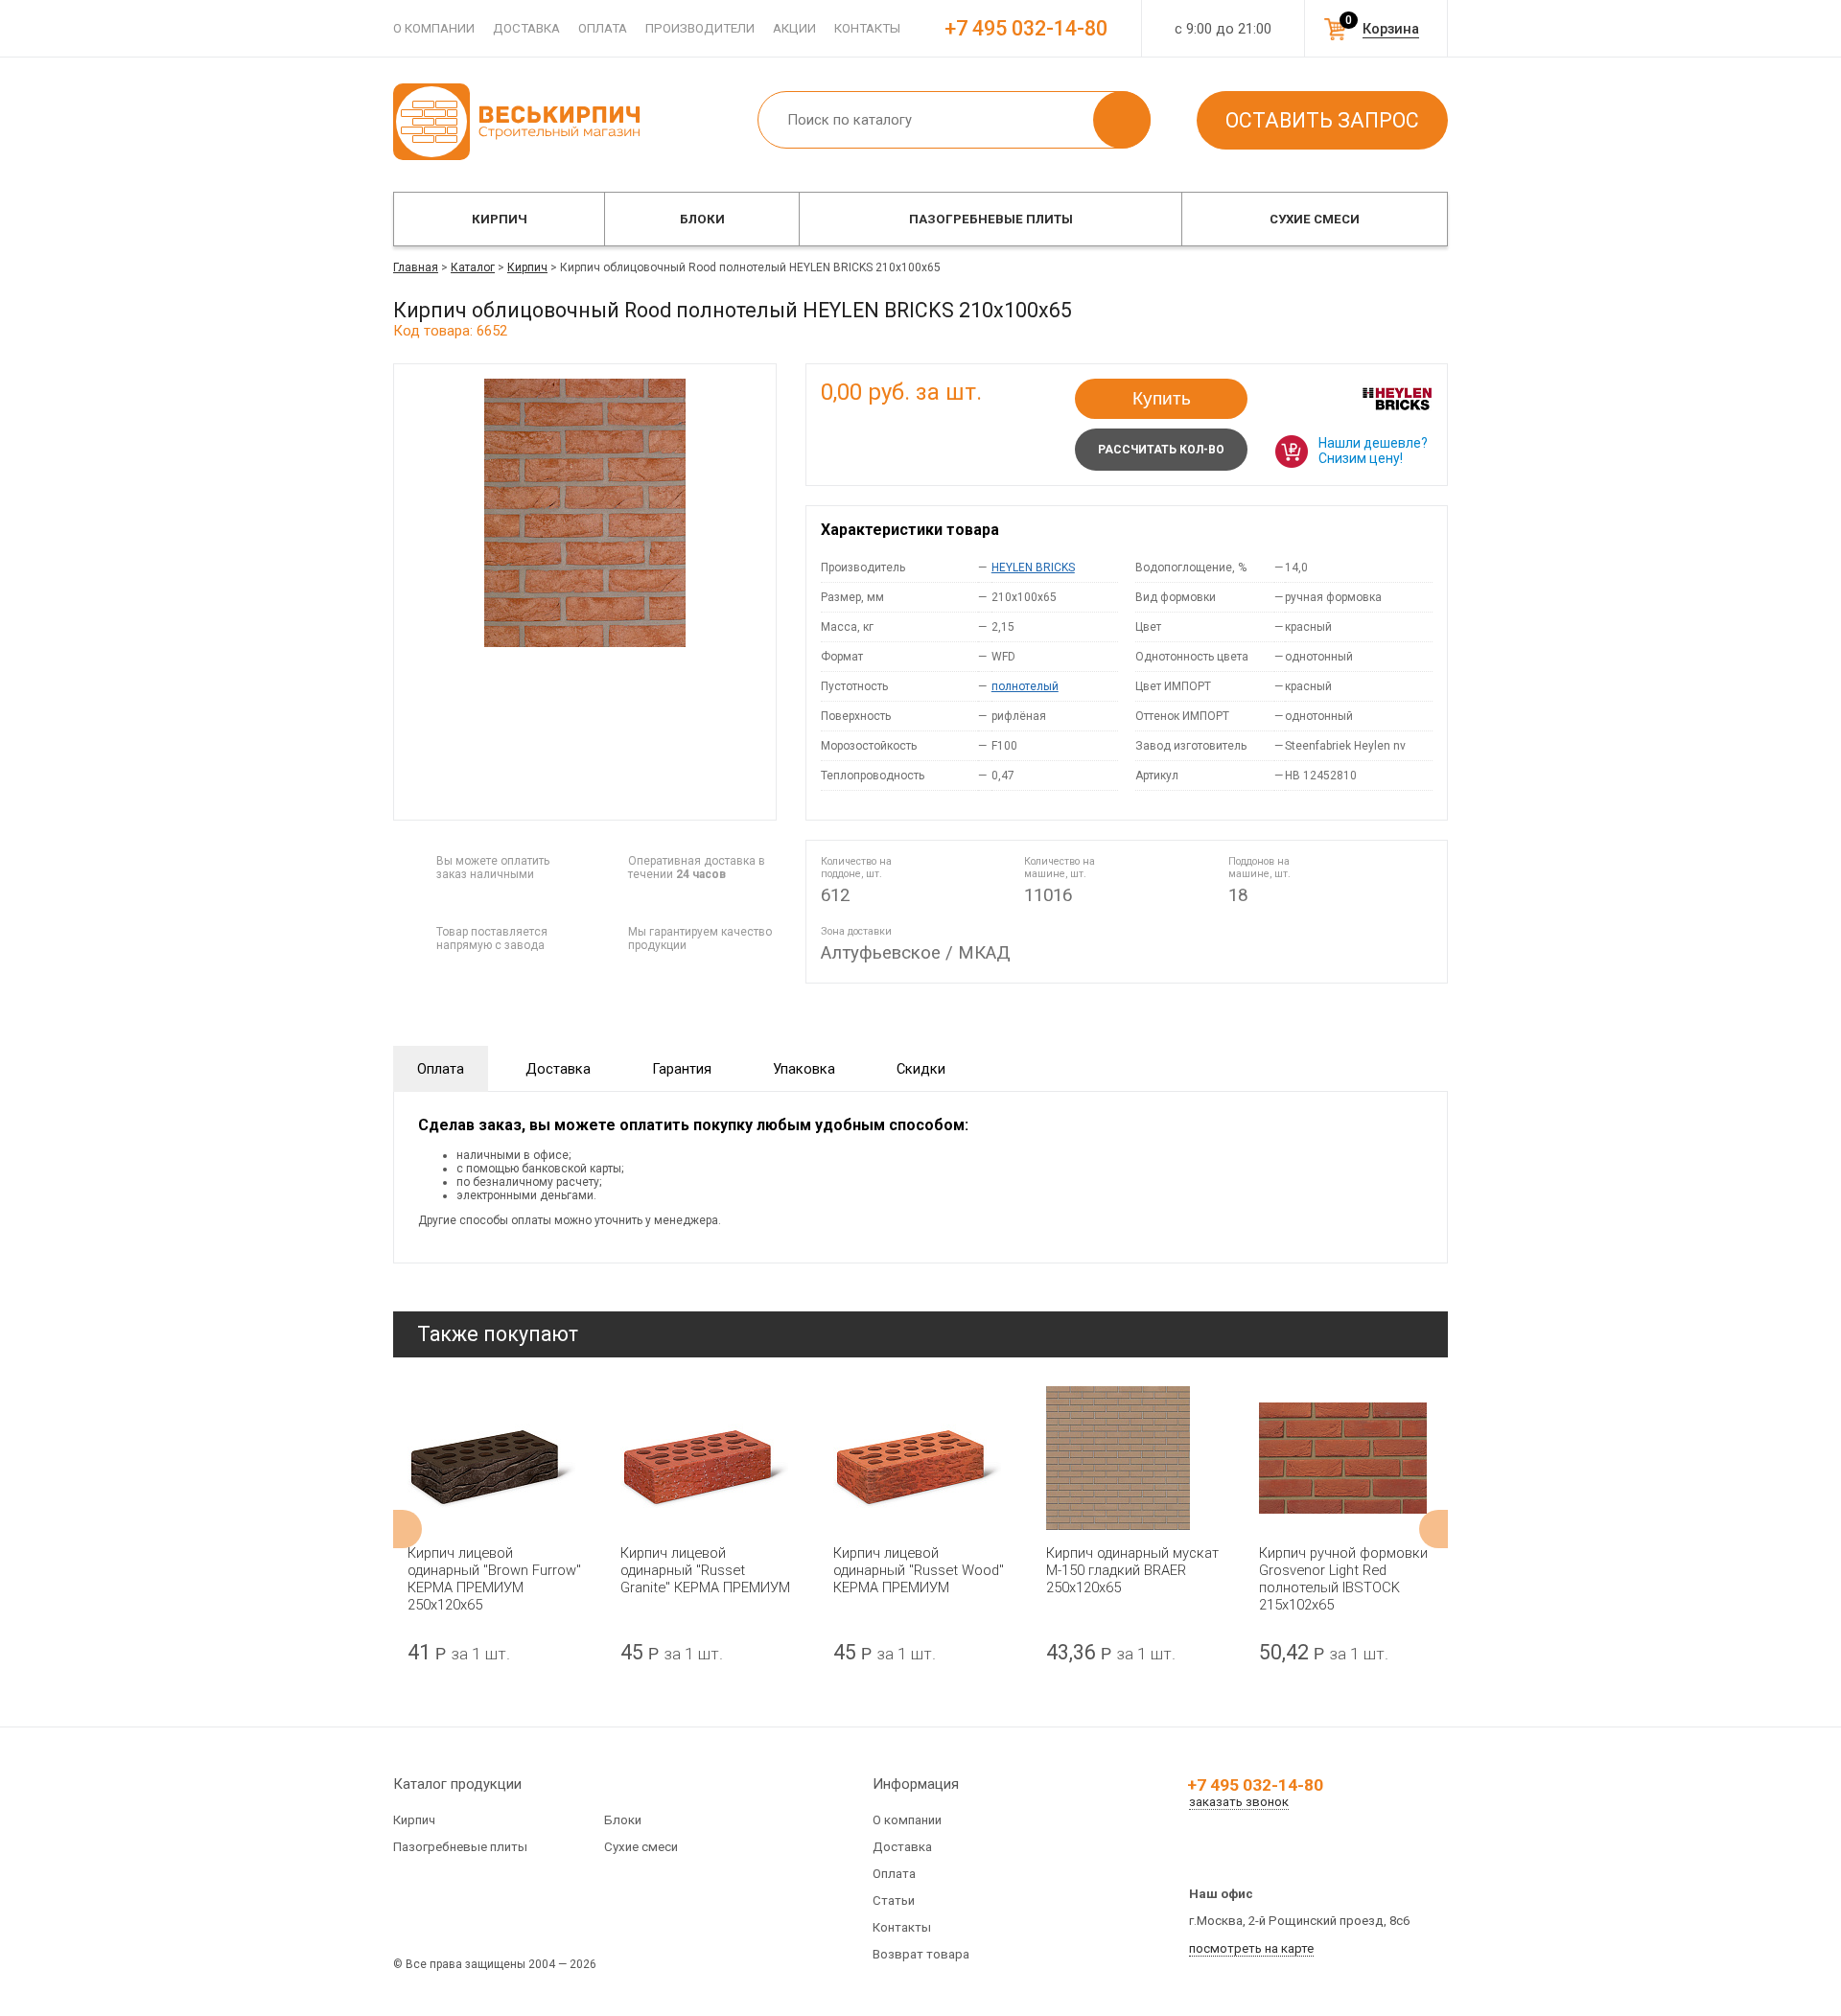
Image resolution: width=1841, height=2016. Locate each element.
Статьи (894, 1900)
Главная (416, 267)
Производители (700, 28)
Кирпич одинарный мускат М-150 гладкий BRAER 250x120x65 (1132, 1570)
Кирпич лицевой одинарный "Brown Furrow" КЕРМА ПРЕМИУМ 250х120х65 (494, 1579)
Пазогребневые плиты (991, 219)
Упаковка (804, 1069)
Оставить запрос (1322, 120)
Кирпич (500, 219)
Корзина (1391, 29)
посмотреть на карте (1251, 1948)
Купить (1162, 398)
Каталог (473, 267)
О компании (434, 28)
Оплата (603, 28)
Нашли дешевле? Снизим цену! (1373, 451)
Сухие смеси (1315, 219)
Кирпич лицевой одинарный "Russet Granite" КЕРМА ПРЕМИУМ (705, 1570)
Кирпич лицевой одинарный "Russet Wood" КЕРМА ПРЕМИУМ (919, 1570)
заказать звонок (1239, 1802)
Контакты (867, 28)
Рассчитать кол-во (1161, 450)
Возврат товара (921, 1954)
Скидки (921, 1069)
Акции (794, 28)
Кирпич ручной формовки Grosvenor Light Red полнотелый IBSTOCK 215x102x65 (1343, 1579)
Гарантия (682, 1069)
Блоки (702, 219)
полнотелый (1025, 686)
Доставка (526, 28)
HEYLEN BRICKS (1033, 568)
